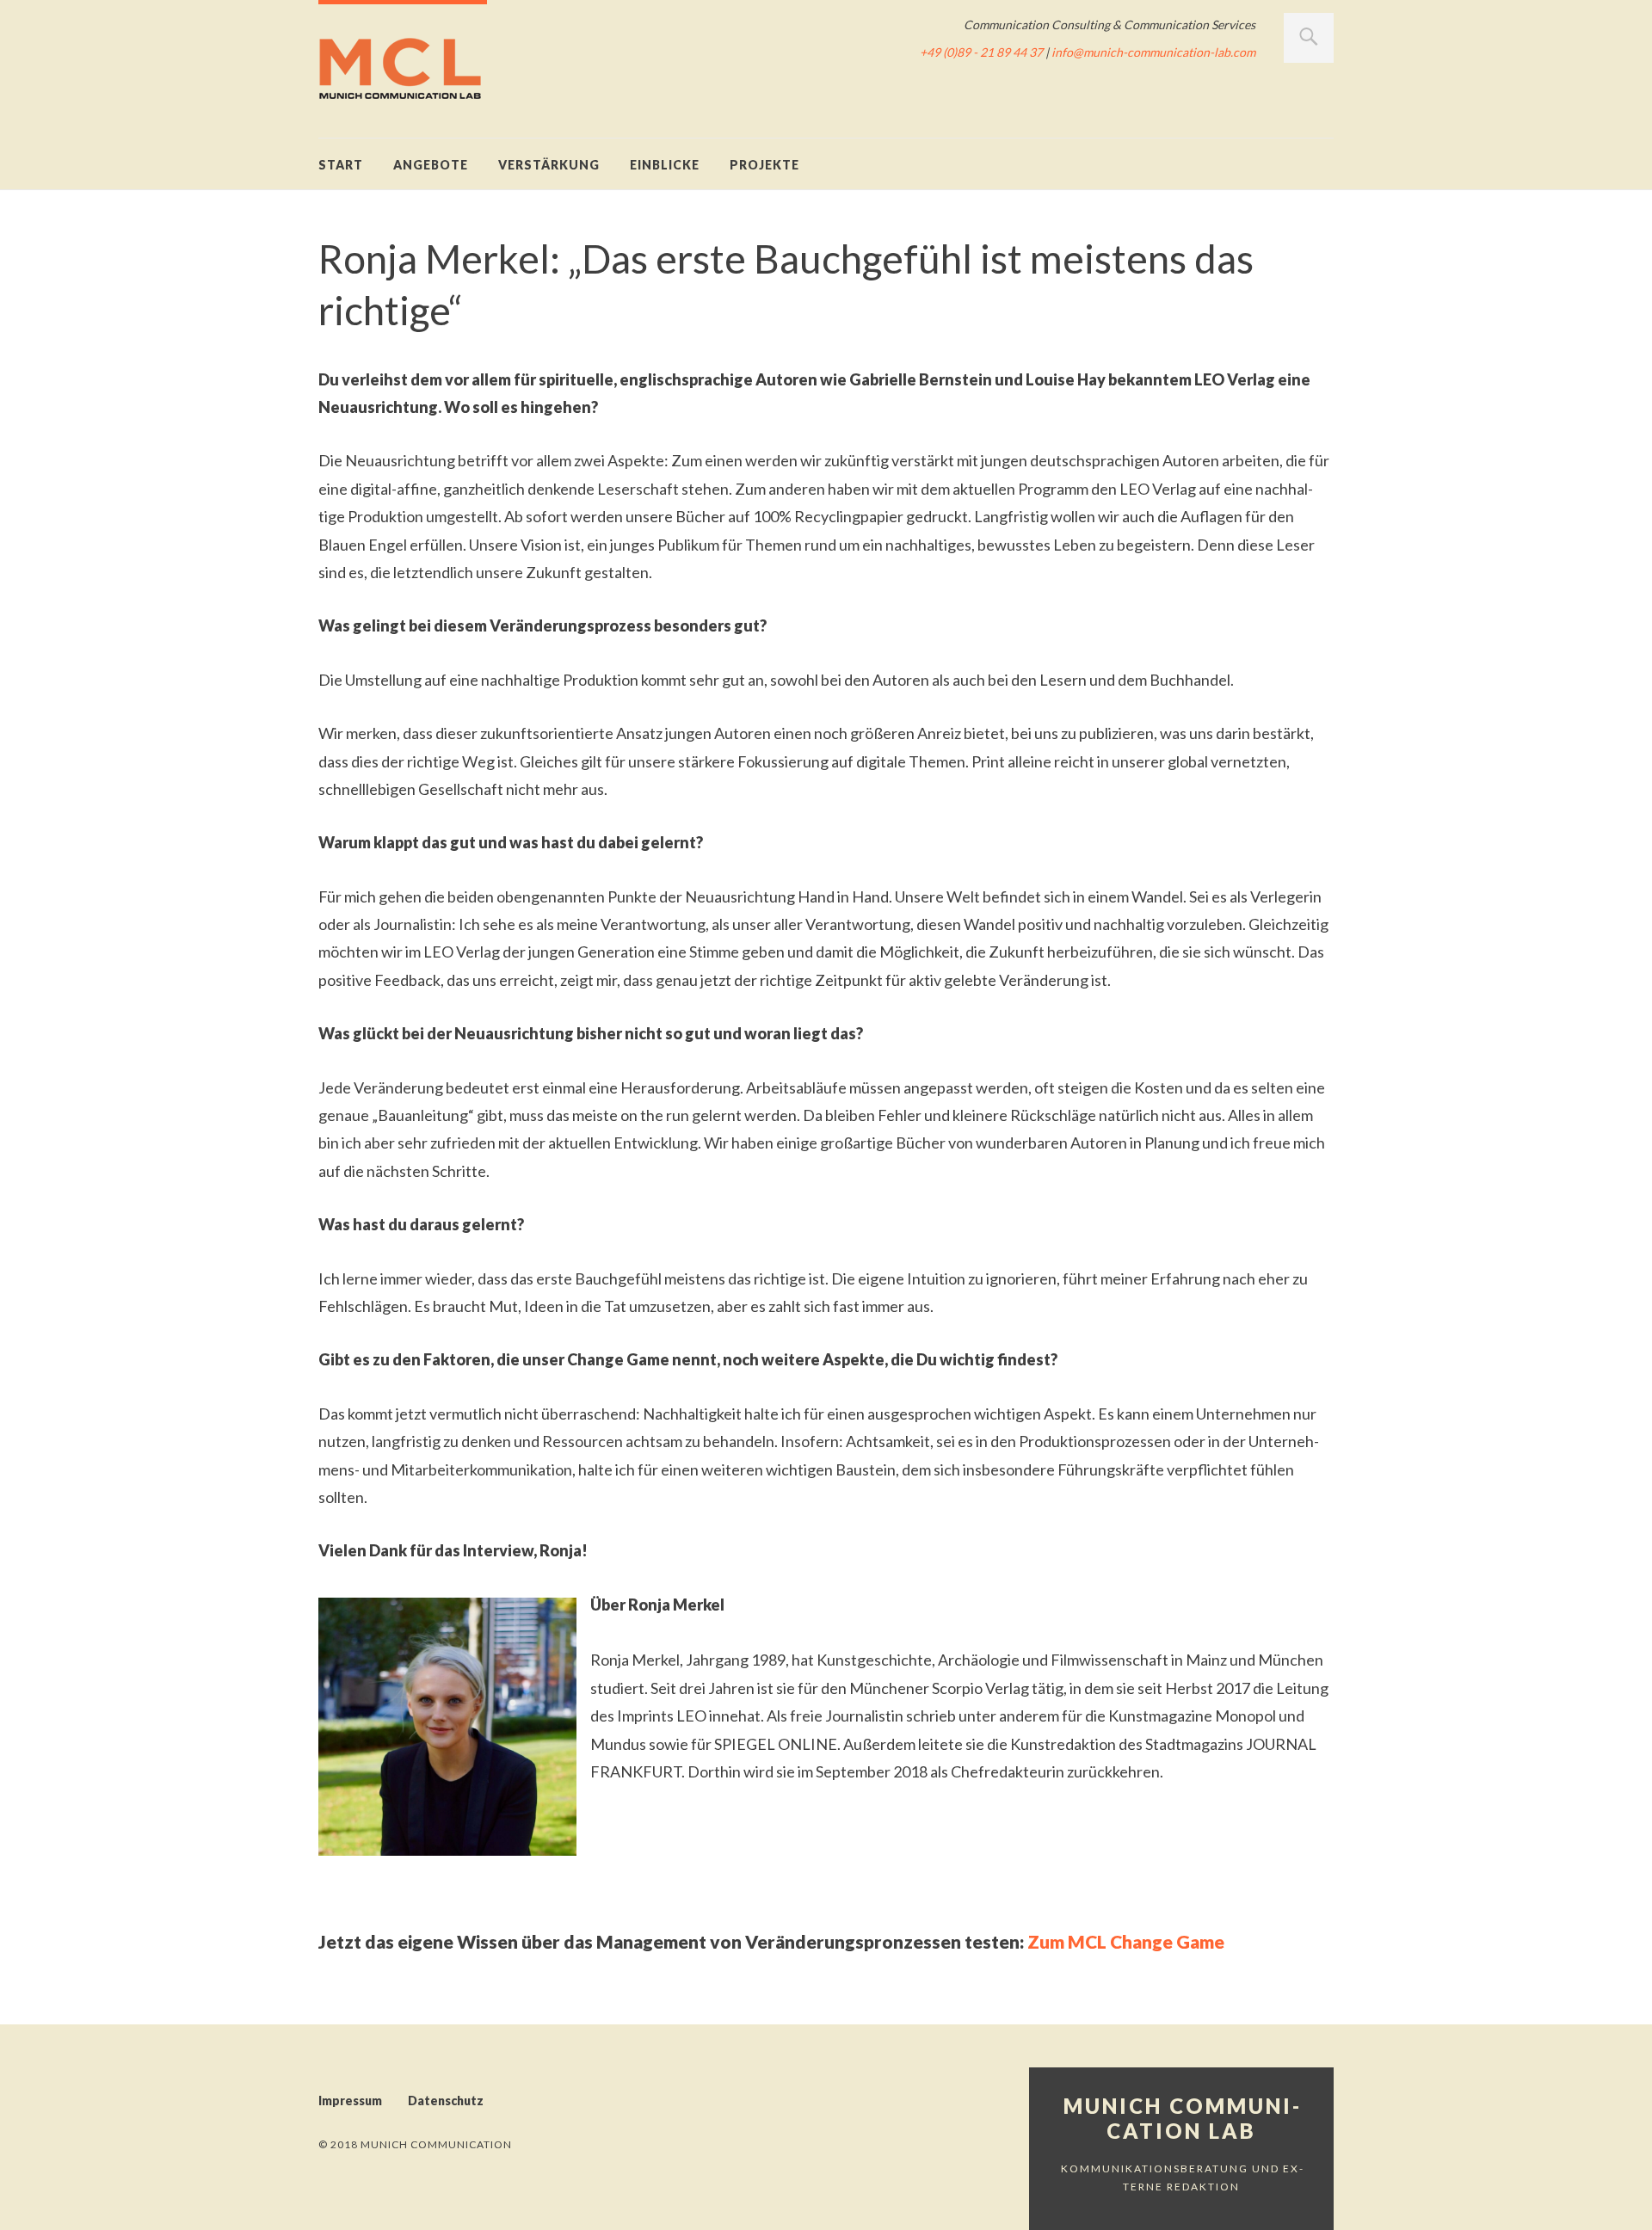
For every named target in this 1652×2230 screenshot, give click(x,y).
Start (341, 165)
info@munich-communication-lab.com (1153, 52)
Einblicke (665, 165)
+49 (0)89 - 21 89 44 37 (981, 52)
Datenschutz (446, 2101)
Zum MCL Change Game (1126, 1941)
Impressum (350, 2101)
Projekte (764, 165)
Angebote (431, 165)
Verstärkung (549, 165)
